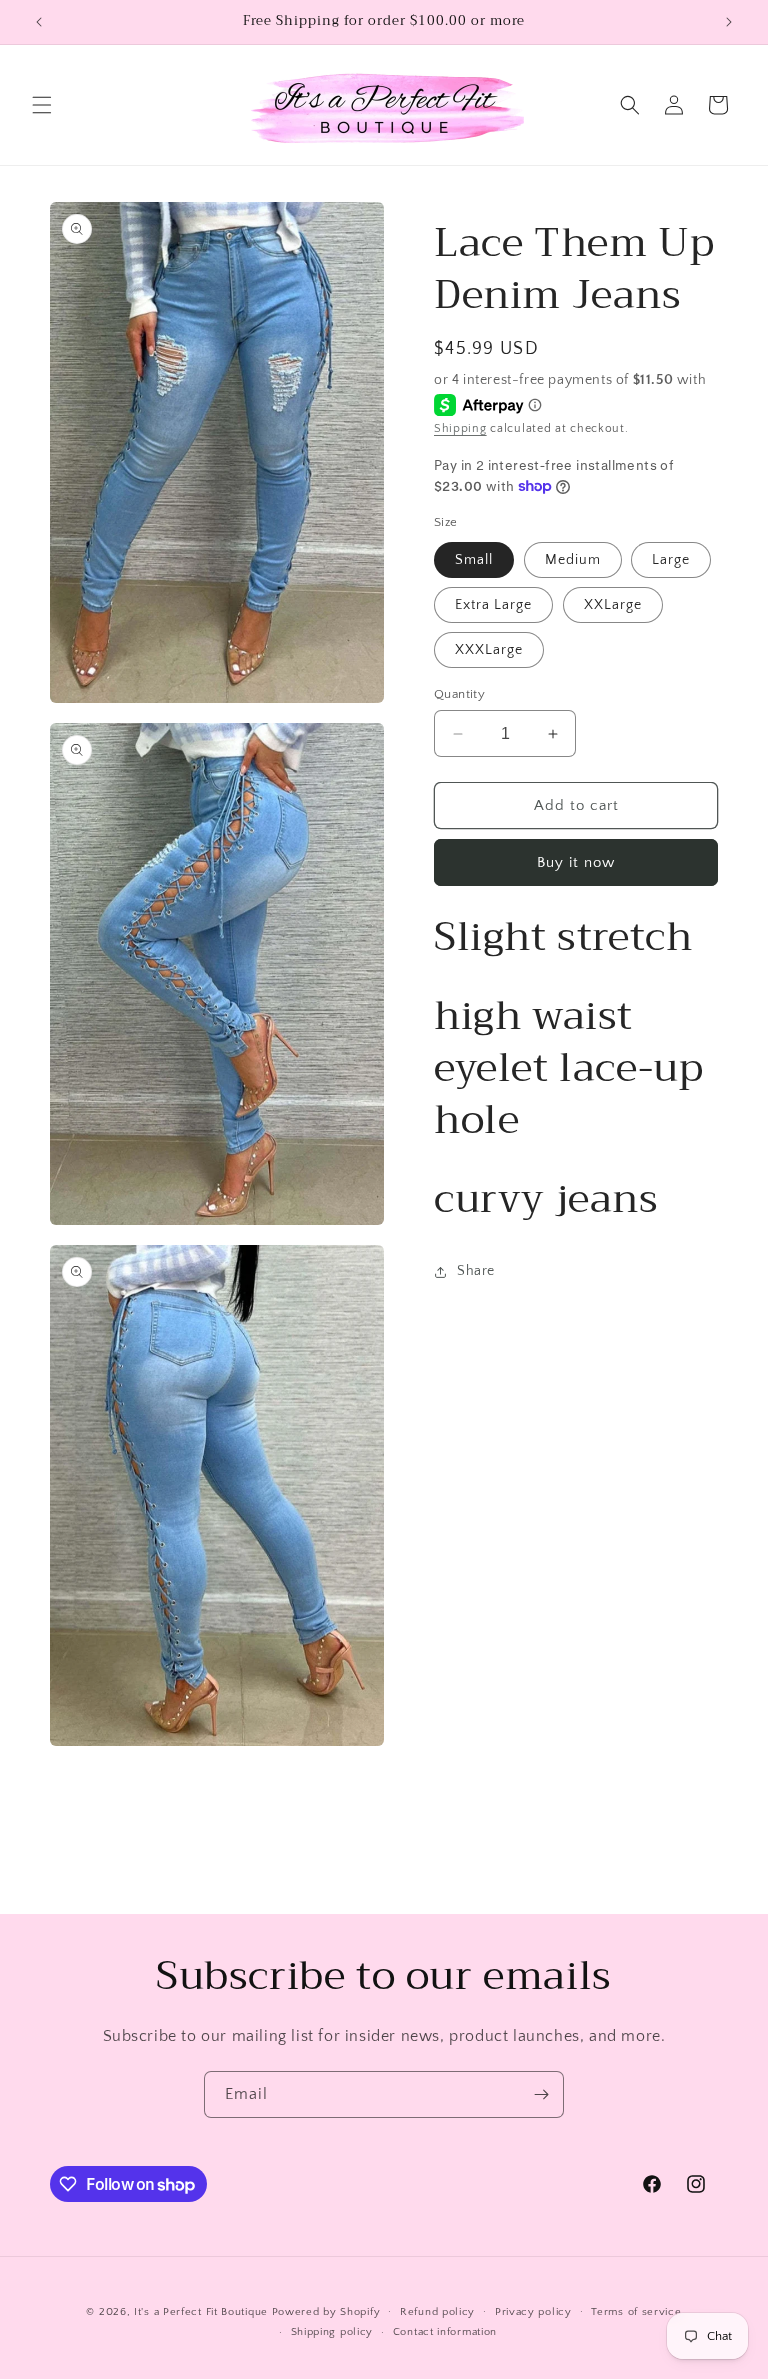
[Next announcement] (729, 22)
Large (671, 560)
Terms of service (636, 2312)
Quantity (459, 694)
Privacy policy (533, 2312)
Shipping (460, 428)
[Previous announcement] (39, 22)
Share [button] (476, 1271)
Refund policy (437, 2312)
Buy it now (576, 862)
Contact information (445, 2332)
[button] (42, 105)
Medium (573, 560)
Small (474, 560)
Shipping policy (332, 2332)
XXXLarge (489, 650)
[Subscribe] (541, 2094)
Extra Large (493, 605)
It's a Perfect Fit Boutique (201, 2312)
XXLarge (613, 605)
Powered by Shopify (326, 2312)
